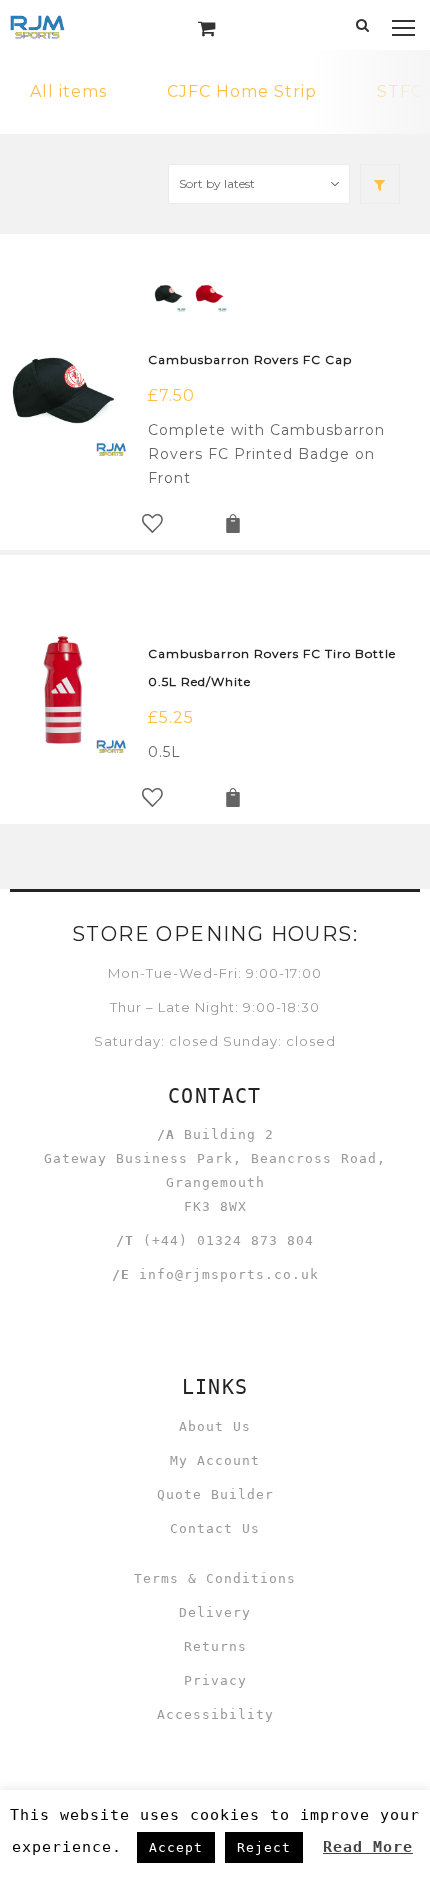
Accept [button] (176, 1847)
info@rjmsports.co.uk (229, 1274)
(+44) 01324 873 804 (228, 1240)
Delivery (215, 1612)
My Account (215, 1460)
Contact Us (215, 1528)
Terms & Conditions (215, 1578)
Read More (368, 1847)
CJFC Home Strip (242, 91)
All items (68, 91)
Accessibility (215, 1714)
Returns (215, 1646)
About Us (215, 1426)
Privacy (215, 1680)
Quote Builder (215, 1494)
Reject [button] (264, 1847)
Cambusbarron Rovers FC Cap (250, 359)
